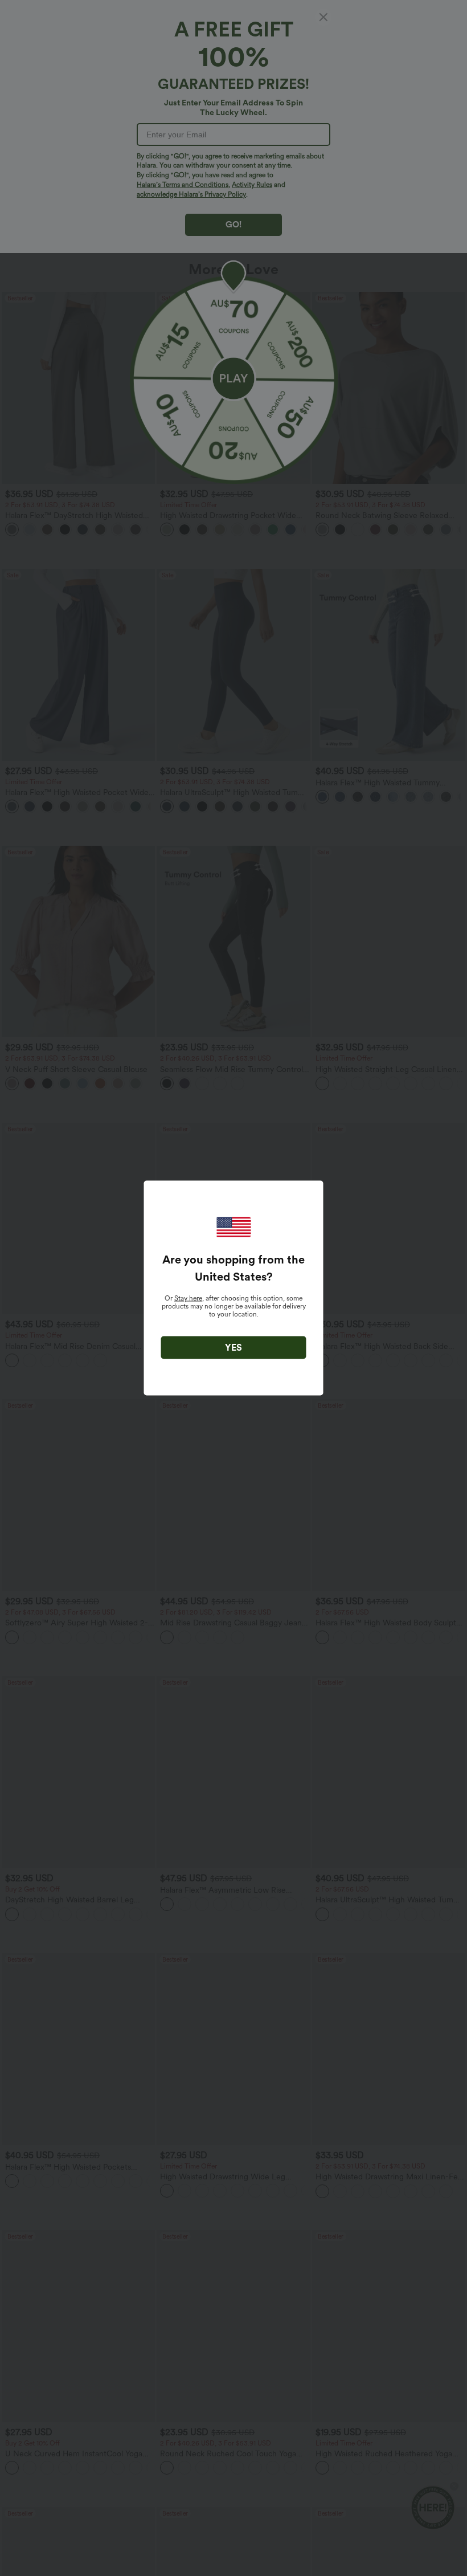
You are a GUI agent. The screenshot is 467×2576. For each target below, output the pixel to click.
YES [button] (233, 1348)
